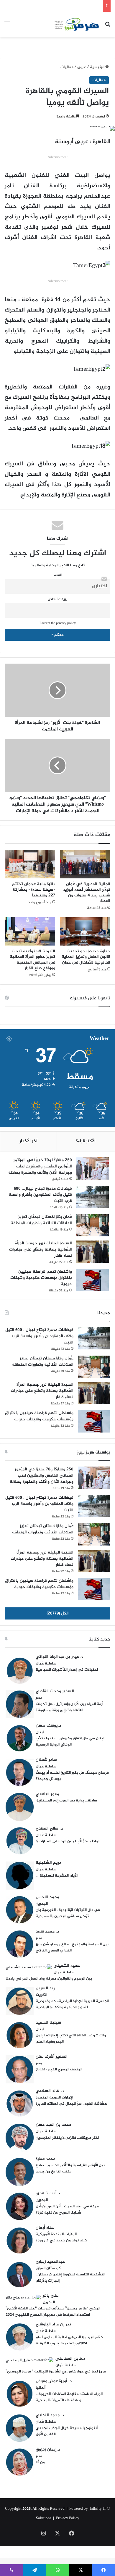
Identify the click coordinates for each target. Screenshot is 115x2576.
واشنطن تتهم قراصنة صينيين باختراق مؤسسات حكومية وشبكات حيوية (41, 1278)
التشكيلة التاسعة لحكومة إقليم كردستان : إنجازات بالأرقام (70, 2278)
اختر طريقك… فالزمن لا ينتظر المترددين (67, 2138)
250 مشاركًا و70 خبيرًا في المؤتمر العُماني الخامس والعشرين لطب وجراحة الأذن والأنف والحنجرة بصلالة (40, 1166)
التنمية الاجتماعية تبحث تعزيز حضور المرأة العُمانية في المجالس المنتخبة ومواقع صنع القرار (32, 960)
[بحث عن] (108, 27)
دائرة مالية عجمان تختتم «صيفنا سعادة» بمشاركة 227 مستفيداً (34, 890)
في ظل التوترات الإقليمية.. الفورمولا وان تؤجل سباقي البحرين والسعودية (68, 1913)
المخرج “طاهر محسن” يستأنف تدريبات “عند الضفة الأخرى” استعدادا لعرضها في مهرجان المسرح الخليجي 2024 (53, 2312)
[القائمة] (7, 27)
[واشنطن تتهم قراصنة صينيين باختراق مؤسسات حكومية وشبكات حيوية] (93, 1280)
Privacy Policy (68, 2518)
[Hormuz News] (77, 25)
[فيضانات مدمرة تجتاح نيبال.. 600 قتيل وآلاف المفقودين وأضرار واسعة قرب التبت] (93, 1197)
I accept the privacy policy (58, 624)
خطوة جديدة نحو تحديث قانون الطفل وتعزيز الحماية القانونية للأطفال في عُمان (86, 957)
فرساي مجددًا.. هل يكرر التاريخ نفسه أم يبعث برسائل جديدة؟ (72, 1776)
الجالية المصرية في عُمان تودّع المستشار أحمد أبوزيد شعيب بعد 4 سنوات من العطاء (87, 893)
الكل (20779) (58, 1613)
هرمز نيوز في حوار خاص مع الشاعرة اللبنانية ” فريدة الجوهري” (56, 2372)
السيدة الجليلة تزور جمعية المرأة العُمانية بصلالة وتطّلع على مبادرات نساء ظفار (41, 1250)
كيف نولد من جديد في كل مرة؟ (61, 2241)
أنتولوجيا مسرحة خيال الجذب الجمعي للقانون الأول (67, 2431)
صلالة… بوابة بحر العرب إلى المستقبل (66, 1801)
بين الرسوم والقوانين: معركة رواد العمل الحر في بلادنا (49, 1979)
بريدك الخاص (58, 599)
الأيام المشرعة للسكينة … (57, 1876)
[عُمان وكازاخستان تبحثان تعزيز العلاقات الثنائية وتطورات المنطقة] (93, 1225)
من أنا (40, 2462)
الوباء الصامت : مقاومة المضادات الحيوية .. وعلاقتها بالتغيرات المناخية (69, 2397)
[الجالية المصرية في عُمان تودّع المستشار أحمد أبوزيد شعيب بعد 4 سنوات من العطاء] (85, 864)
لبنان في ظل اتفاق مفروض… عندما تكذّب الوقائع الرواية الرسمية (70, 1742)
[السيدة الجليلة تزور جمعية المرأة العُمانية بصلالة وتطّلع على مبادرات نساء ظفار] (93, 1252)
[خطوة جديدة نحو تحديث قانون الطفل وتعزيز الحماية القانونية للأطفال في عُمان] (85, 931)
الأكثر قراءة (86, 1141)
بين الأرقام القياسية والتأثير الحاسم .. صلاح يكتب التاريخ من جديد (70, 2168)
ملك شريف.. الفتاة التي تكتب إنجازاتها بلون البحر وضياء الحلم (71, 2039)
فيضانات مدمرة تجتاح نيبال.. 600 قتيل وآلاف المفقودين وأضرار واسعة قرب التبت (40, 1195)
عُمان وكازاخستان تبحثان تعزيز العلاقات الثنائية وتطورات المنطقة (41, 1220)
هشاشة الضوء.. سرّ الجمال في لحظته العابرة (71, 2104)
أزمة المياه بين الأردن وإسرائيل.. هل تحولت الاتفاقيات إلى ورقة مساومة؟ (69, 1707)
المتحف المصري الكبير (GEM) (59, 2069)
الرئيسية (98, 67)
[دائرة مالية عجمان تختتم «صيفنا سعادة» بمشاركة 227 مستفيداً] (30, 864)
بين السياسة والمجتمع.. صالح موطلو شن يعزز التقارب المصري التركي (72, 1947)
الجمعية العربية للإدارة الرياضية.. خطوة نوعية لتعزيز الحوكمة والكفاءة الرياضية (72, 2004)
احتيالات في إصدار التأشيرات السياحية (67, 1670)
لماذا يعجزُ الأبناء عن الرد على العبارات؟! (68, 1841)
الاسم (58, 575)
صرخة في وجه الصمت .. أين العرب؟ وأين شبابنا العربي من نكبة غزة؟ (68, 2210)
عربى (82, 67)
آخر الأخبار (28, 1141)
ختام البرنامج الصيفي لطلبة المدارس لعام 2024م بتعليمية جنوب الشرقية (69, 2340)
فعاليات (67, 67)
